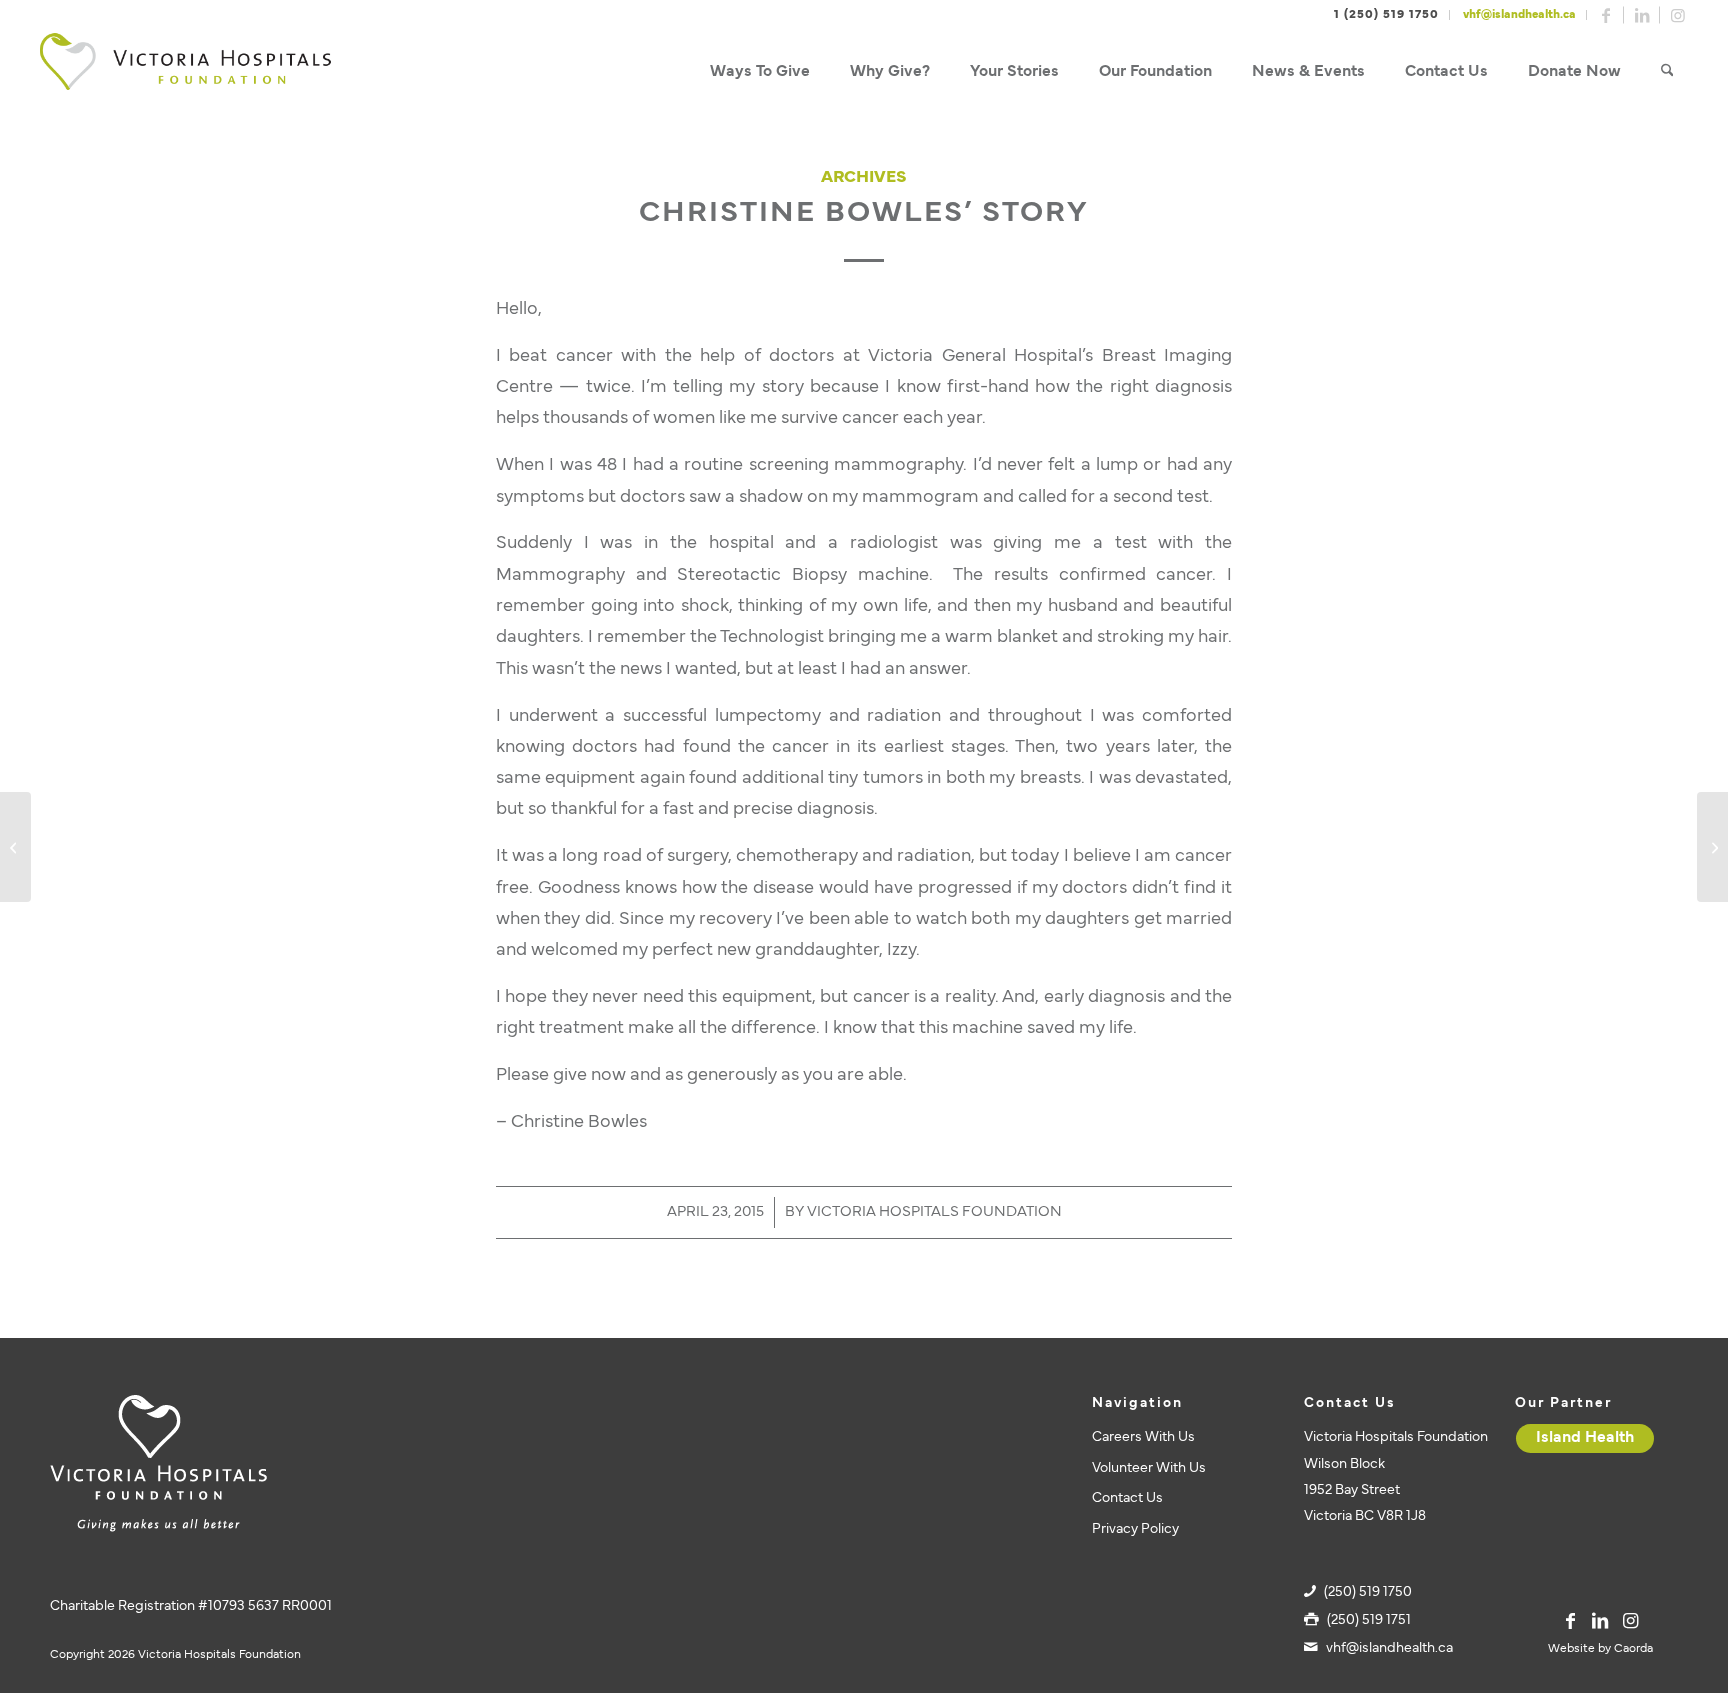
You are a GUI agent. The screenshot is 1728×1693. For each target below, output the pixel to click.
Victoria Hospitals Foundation (934, 1212)
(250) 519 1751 (1369, 1620)
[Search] (1667, 72)
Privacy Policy (1135, 1529)
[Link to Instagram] (1678, 15)
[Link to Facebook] (1606, 15)
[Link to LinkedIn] (1642, 15)
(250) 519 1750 (1368, 1592)
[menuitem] (760, 72)
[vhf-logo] (185, 72)
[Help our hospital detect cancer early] (15, 847)
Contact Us (1127, 1498)
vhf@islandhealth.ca (1519, 15)
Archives (864, 178)
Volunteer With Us (1149, 1468)
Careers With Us (1143, 1437)
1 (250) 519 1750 (1386, 15)
